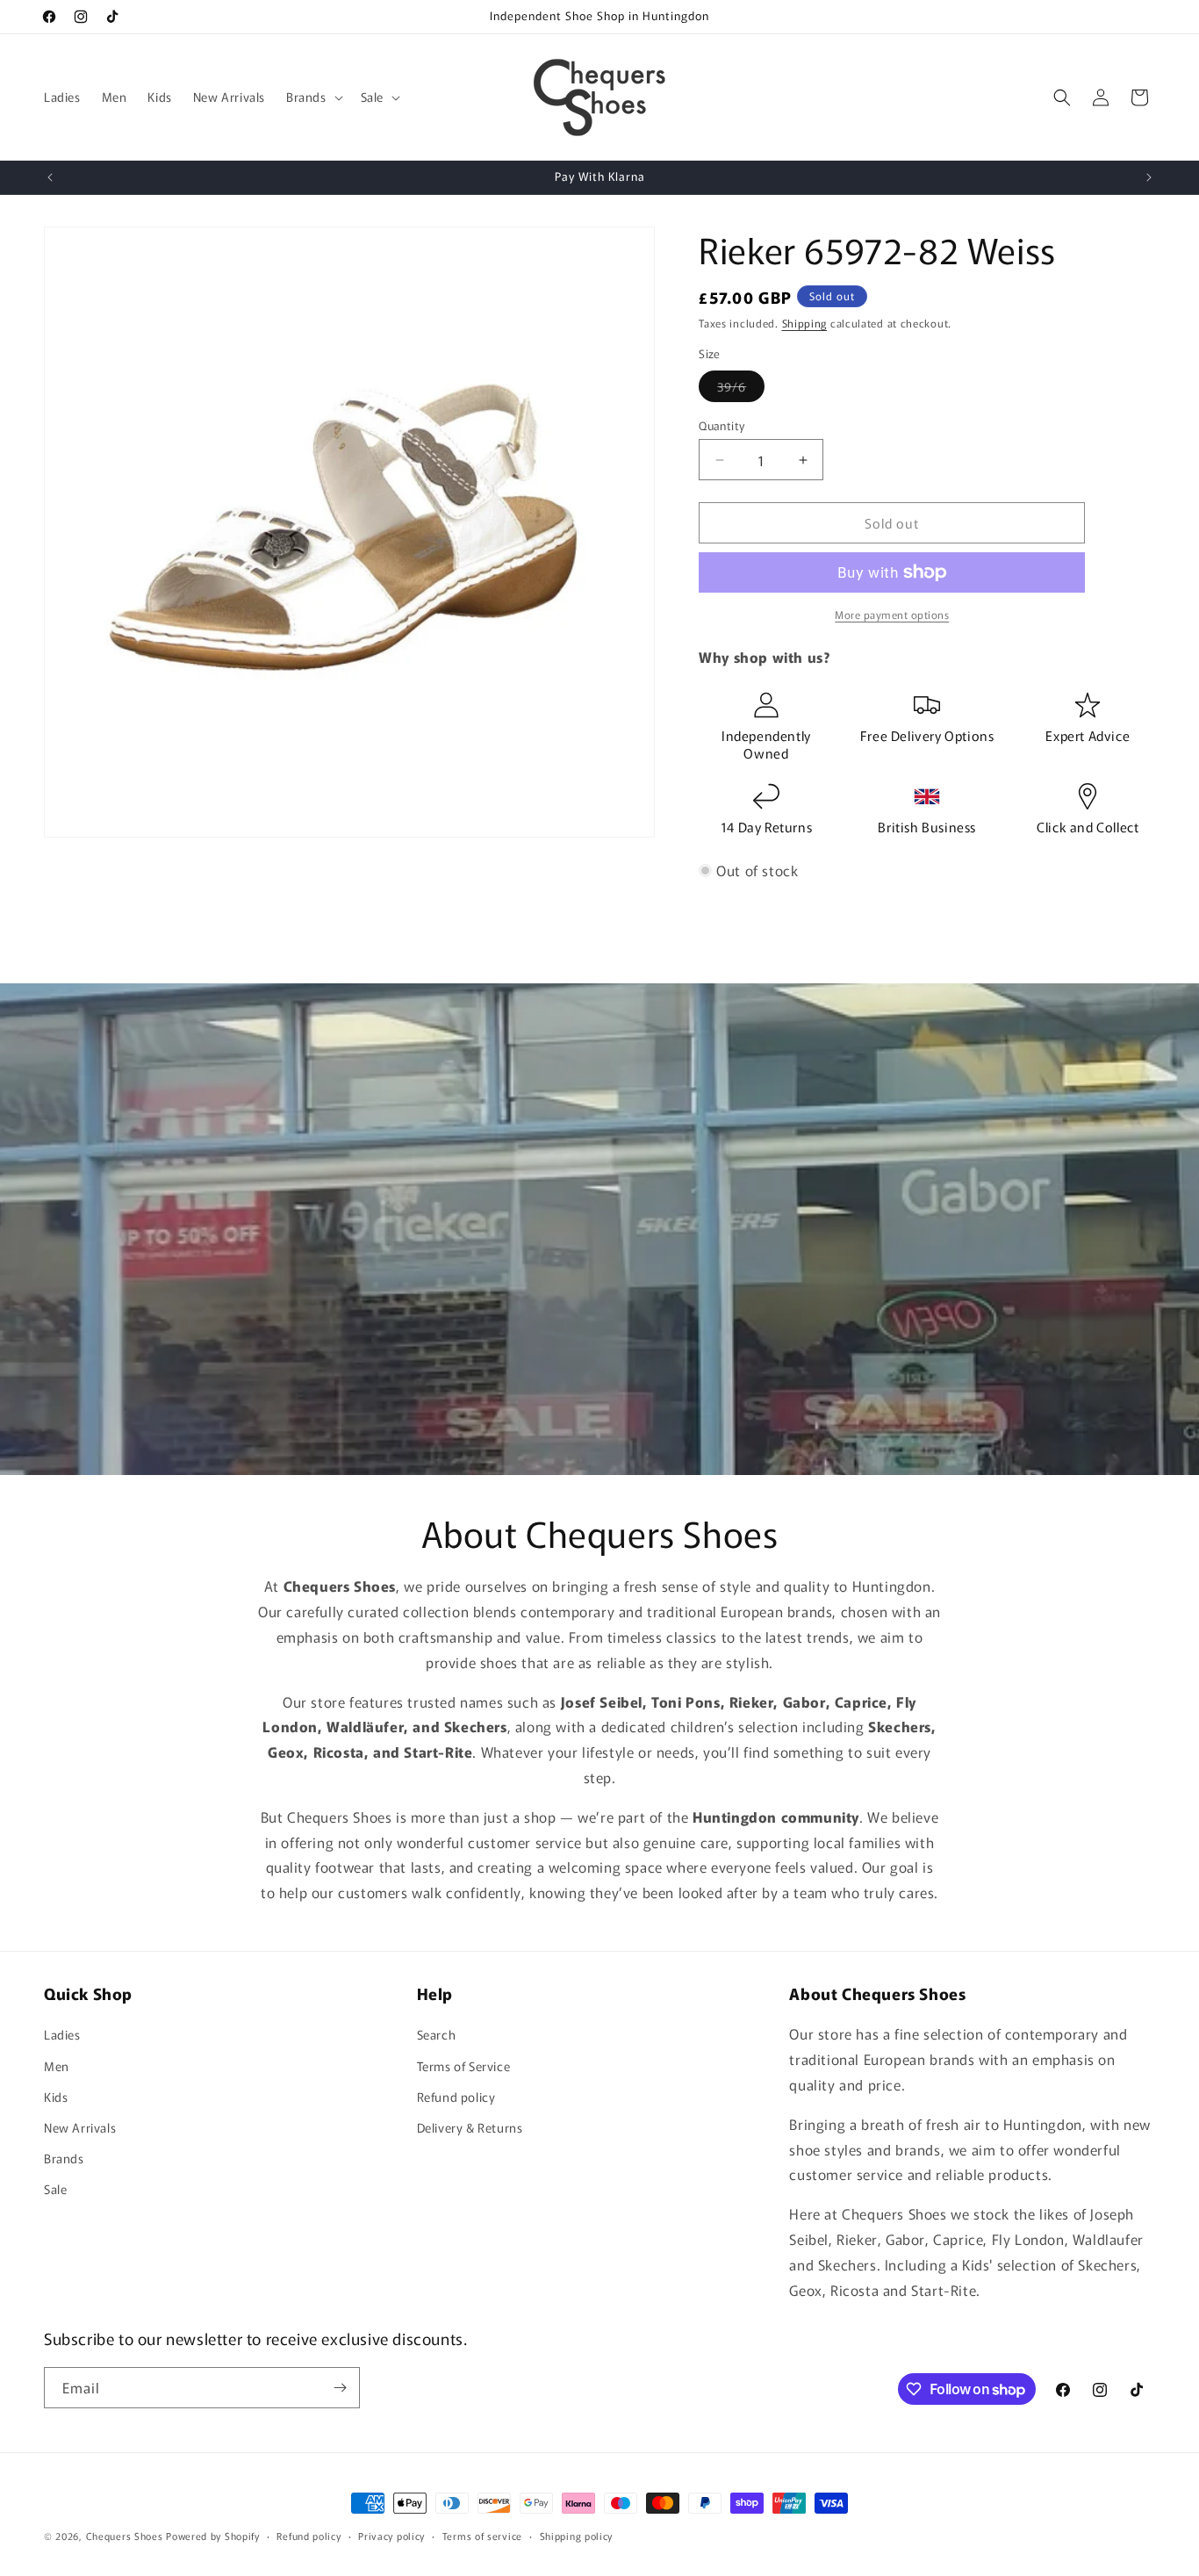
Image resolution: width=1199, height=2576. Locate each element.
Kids (56, 2097)
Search (437, 2034)
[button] (313, 97)
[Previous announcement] (50, 177)
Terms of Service (464, 2066)
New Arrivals (80, 2127)
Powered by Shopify (213, 2536)
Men (57, 2066)
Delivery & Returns (470, 2127)
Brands (64, 2158)
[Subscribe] (340, 2388)
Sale (55, 2189)
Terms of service (482, 2536)
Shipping (805, 323)
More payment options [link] (892, 614)
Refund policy (456, 2097)
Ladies (62, 2034)
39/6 (741, 389)
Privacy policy (391, 2536)
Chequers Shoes (125, 2536)
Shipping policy (577, 2536)
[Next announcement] (1149, 177)
